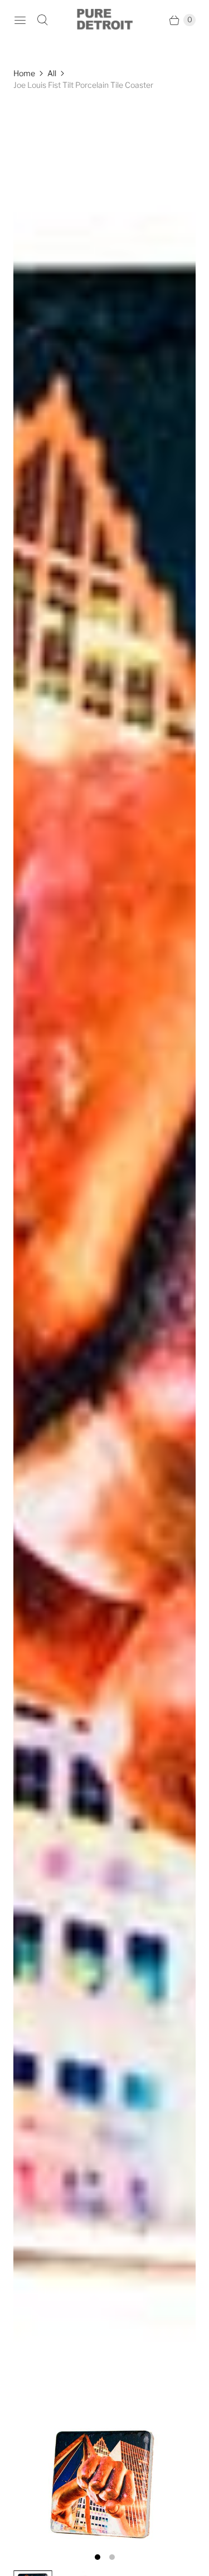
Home (24, 73)
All (52, 73)
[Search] (42, 20)
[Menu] (20, 20)
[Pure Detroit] (105, 20)
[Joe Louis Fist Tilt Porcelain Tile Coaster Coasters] (104, 1324)
